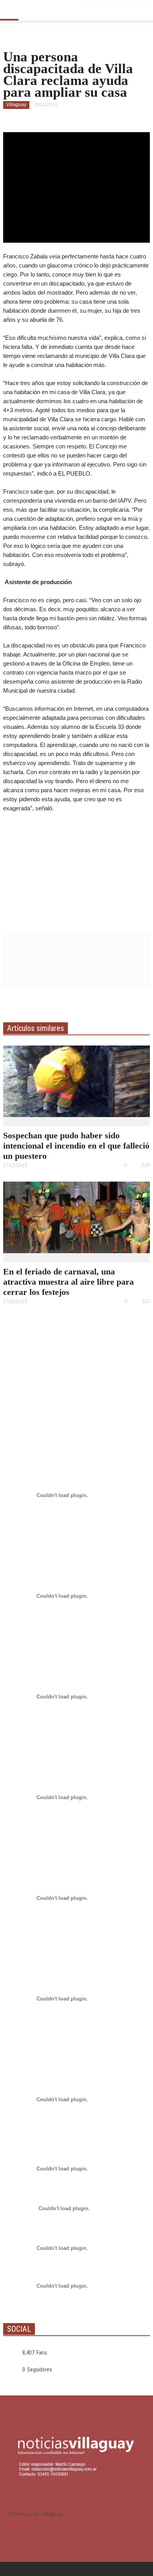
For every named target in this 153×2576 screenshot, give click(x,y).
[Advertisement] (76, 871)
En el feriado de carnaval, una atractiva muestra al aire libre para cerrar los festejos (68, 1282)
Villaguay (16, 105)
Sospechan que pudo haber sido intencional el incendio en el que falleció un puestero (76, 1146)
